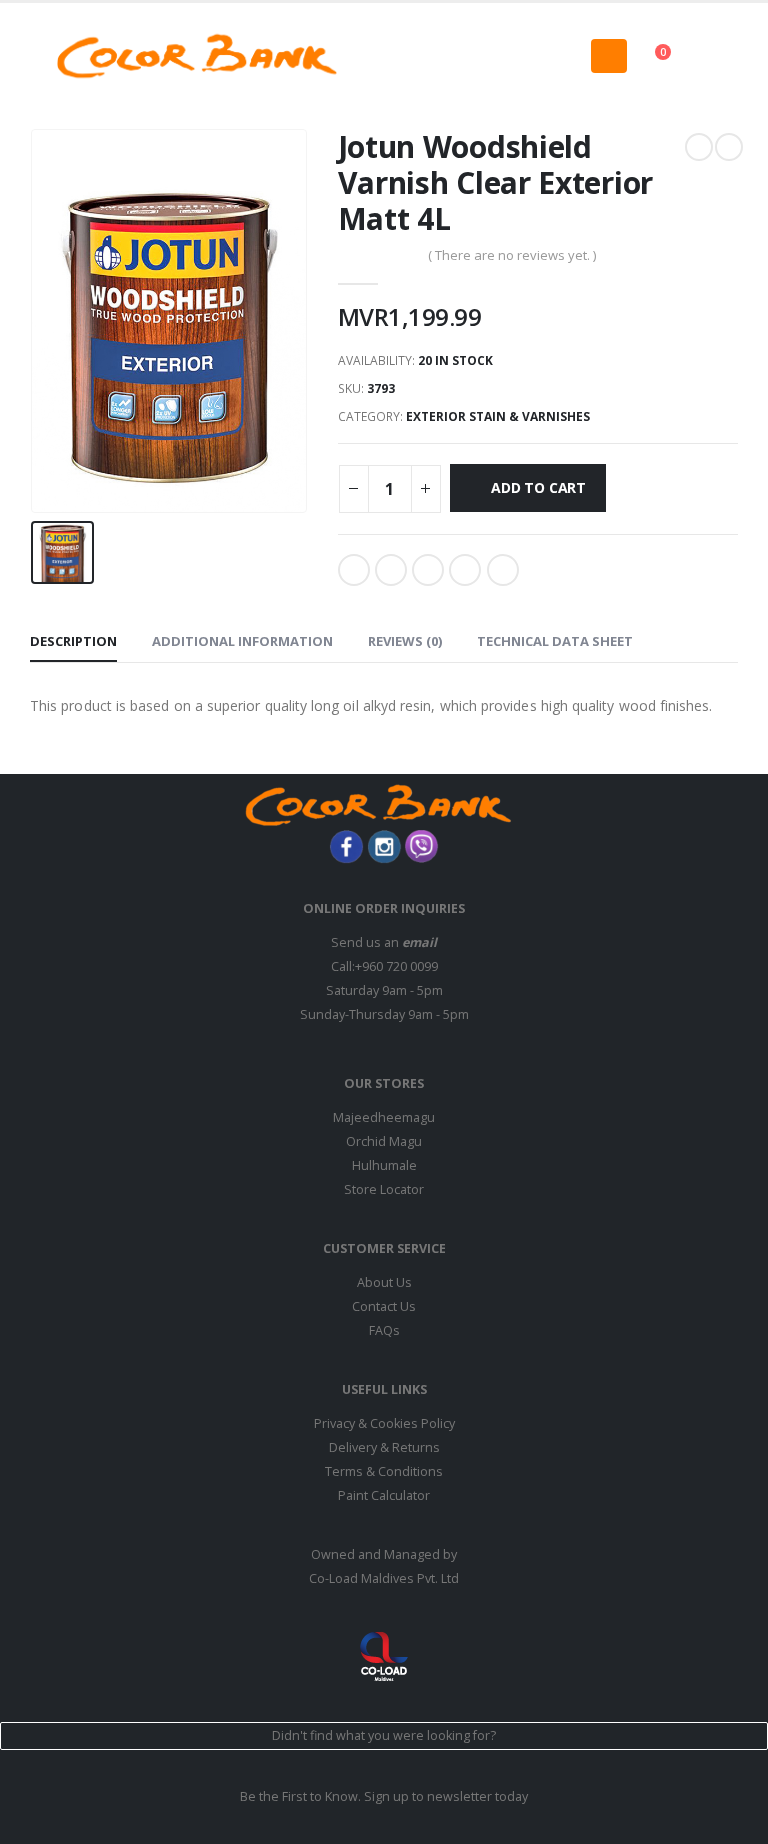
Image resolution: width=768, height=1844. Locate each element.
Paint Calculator (384, 1495)
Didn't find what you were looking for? (384, 1735)
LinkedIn (428, 570)
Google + (465, 570)
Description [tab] (73, 641)
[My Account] (721, 55)
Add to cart (538, 487)
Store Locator (384, 1189)
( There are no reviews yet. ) (512, 255)
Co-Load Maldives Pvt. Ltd (384, 1578)
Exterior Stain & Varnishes (498, 416)
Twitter (391, 570)
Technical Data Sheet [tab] (555, 641)
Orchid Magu (384, 1141)
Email (503, 570)
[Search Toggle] (384, 56)
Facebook (354, 570)
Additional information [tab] (242, 641)
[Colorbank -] (197, 56)
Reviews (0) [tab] (405, 641)
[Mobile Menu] (609, 56)
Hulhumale (384, 1165)
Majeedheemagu (384, 1117)
